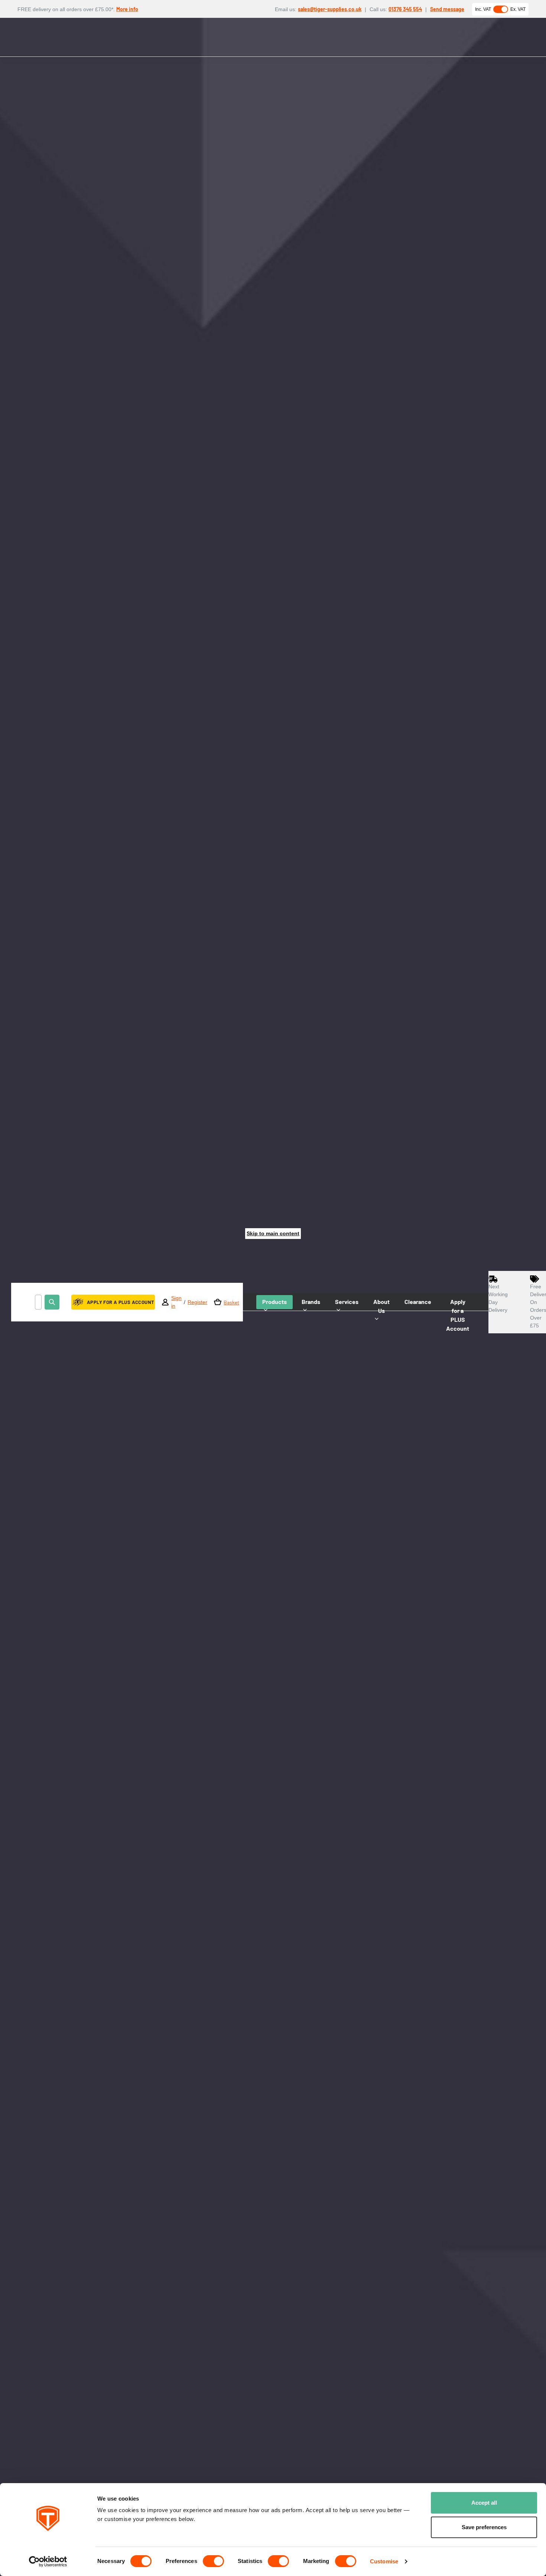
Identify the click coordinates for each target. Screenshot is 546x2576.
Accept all (484, 2503)
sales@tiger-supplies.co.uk (330, 9)
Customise (384, 2561)
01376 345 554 (405, 9)
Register (197, 1302)
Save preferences (484, 2527)
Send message (447, 9)
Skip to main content (273, 1233)
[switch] (213, 2561)
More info (127, 9)
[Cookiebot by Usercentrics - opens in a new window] (48, 2562)
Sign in (176, 1302)
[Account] (165, 1302)
